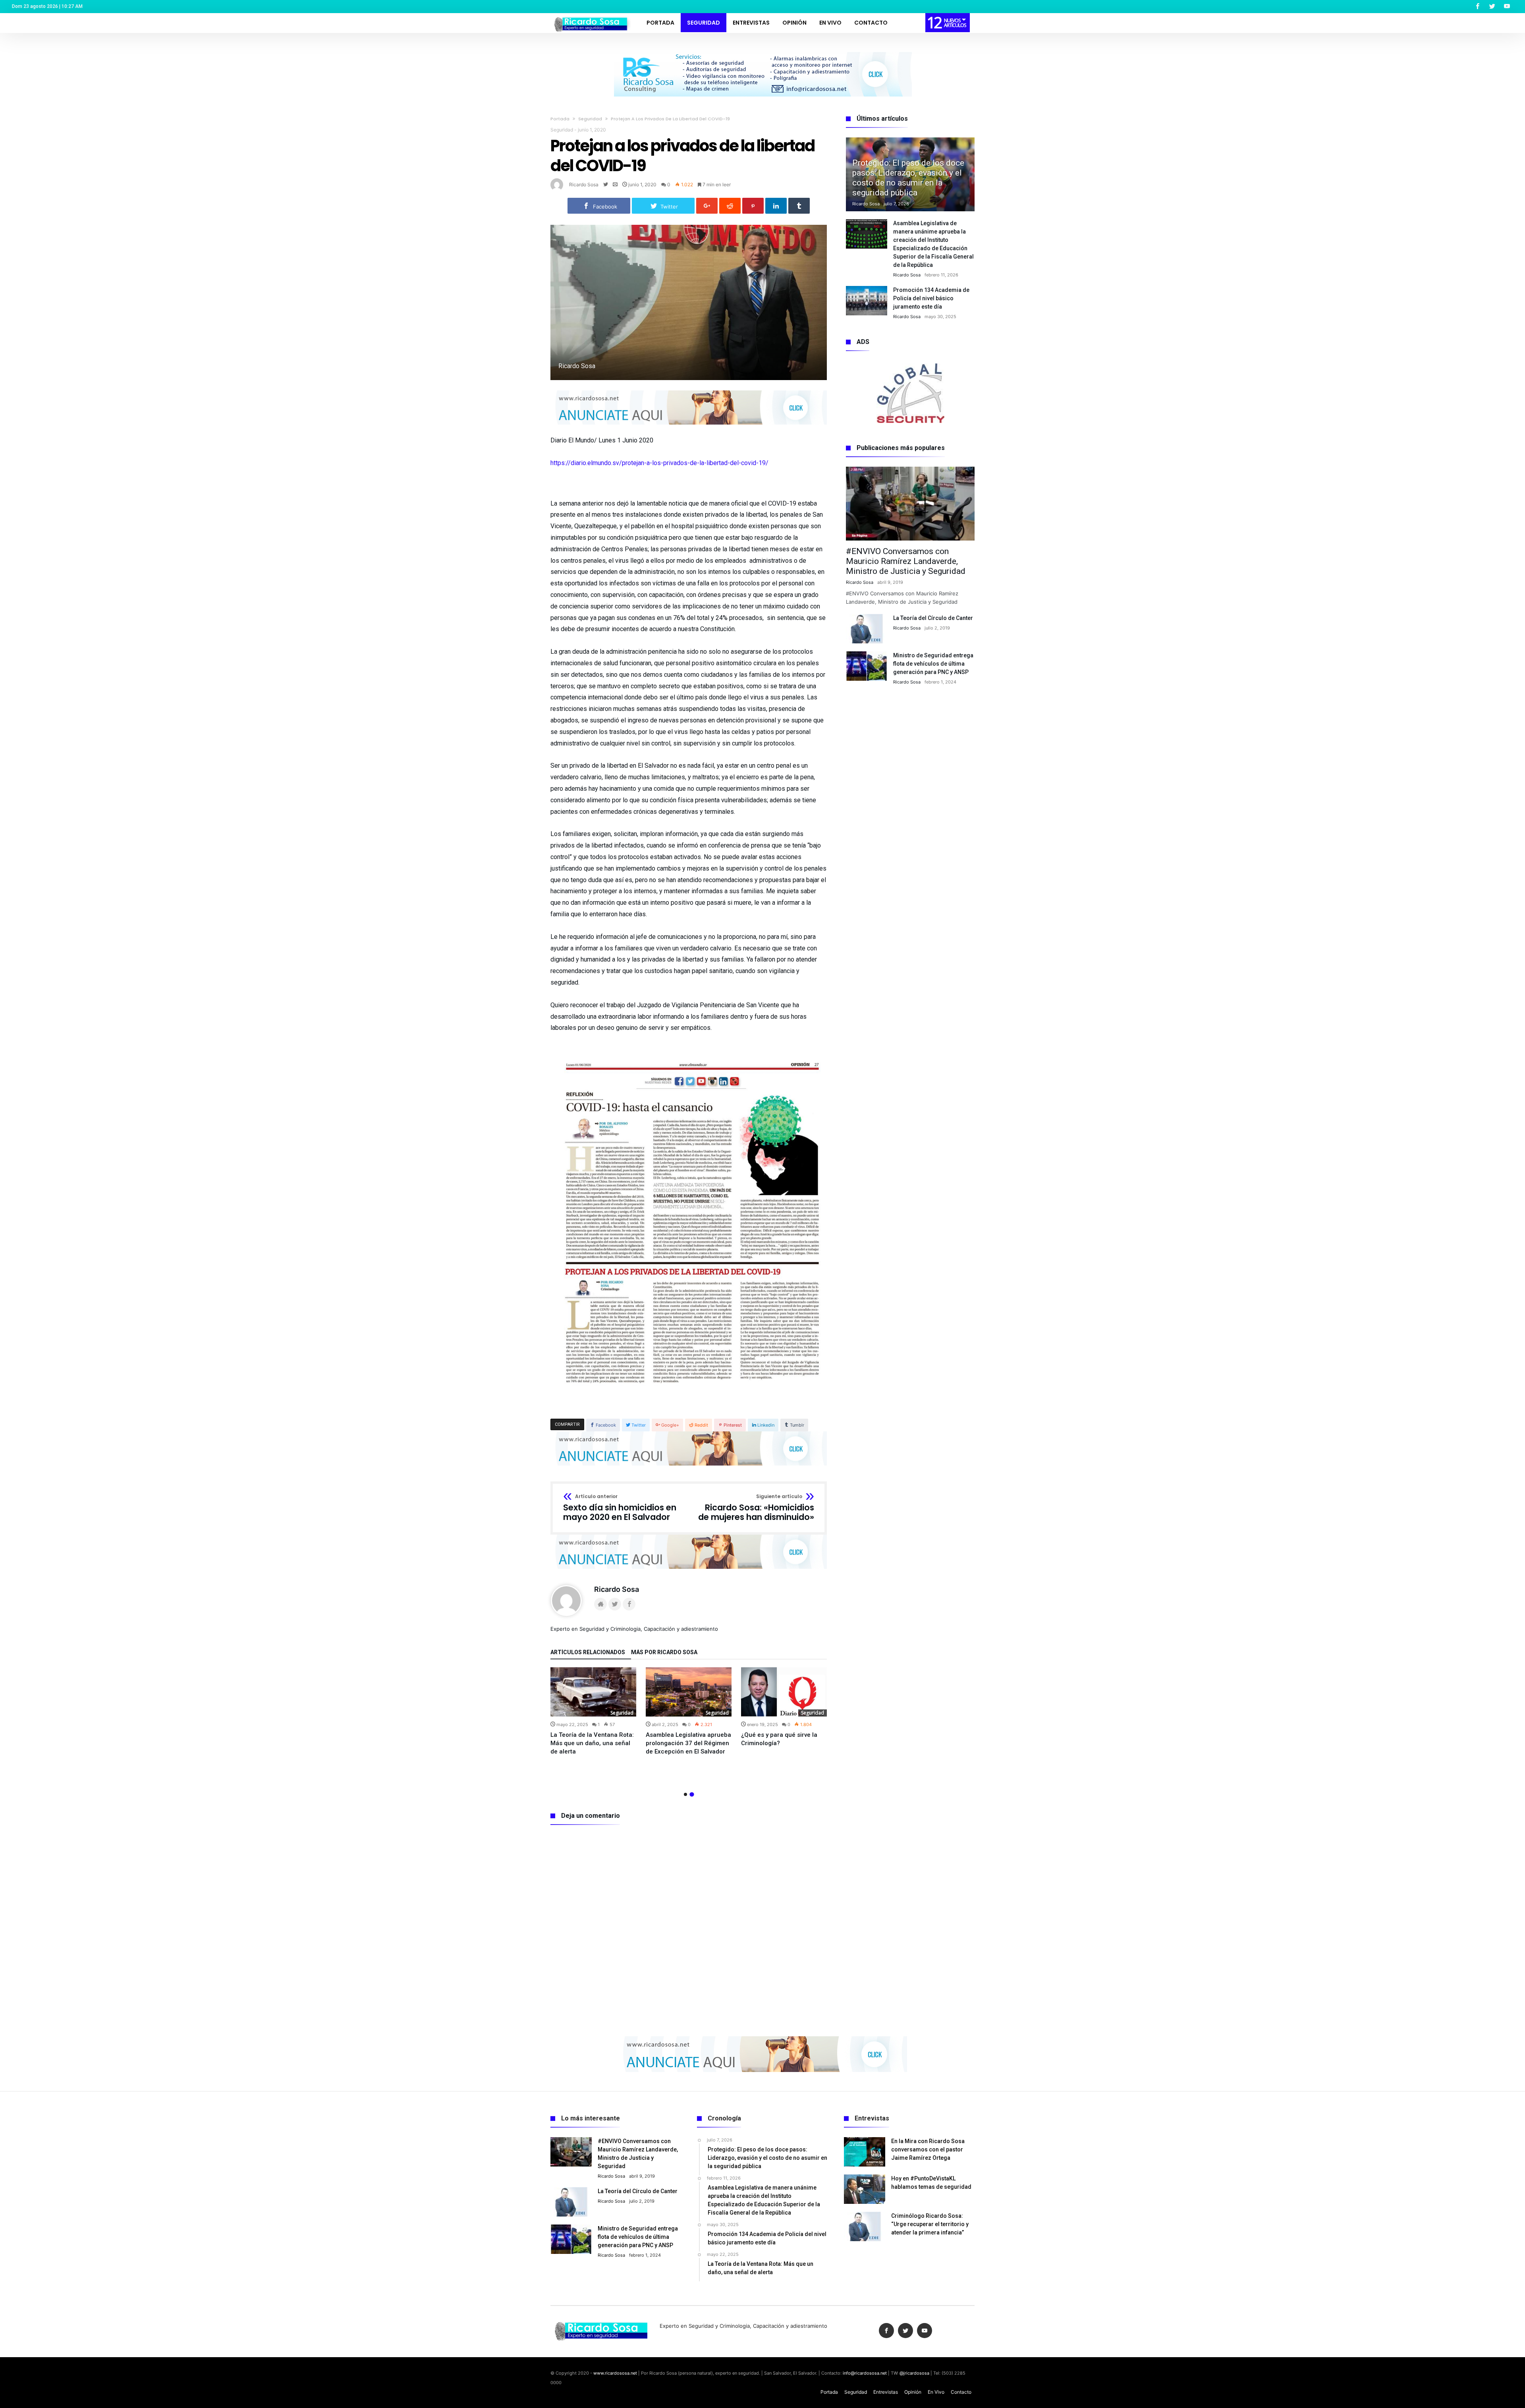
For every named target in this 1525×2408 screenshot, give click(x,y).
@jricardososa (914, 2373)
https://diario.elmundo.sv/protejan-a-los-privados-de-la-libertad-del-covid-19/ (659, 463)
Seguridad (590, 119)
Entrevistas (886, 2392)
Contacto (961, 2392)
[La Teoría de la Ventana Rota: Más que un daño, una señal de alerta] (593, 1692)
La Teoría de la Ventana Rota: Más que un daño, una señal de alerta (592, 1743)
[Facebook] (1477, 7)
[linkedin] (776, 206)
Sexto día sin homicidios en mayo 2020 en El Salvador (620, 1508)
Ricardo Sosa (584, 184)
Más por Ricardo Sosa (664, 1652)
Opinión (913, 2392)
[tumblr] (799, 206)
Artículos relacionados (588, 1652)
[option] (593, 1712)
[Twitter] (1492, 7)
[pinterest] (753, 206)
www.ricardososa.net (615, 2373)
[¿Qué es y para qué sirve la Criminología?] (784, 1692)
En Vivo (936, 2392)
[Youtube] (1507, 7)
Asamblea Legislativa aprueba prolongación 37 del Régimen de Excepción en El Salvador (688, 1743)
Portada (560, 119)
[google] (707, 206)
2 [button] (692, 1794)
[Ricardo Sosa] (592, 16)
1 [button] (685, 1794)
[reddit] (730, 206)
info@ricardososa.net (865, 2373)
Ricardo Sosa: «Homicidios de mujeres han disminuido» (756, 1508)
